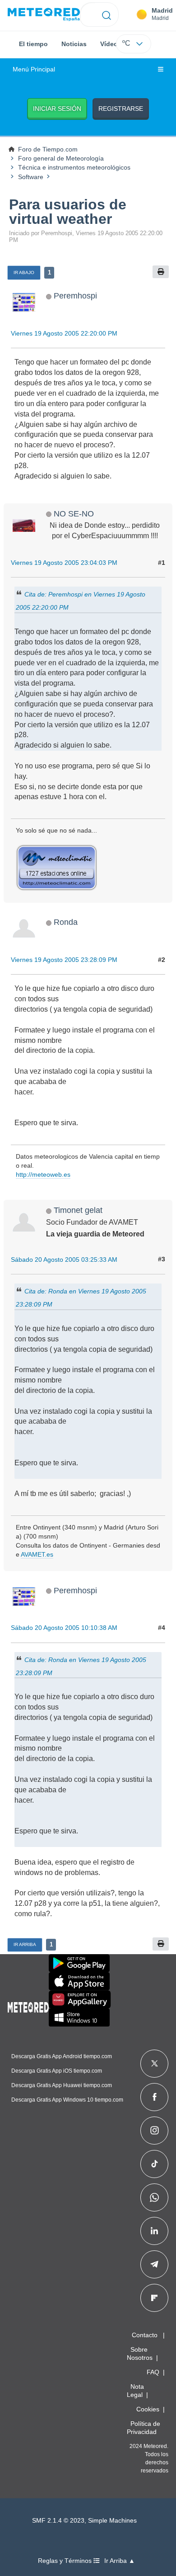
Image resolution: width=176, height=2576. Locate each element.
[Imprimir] (161, 272)
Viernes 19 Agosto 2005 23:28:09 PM (64, 960)
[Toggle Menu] (161, 70)
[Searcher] (107, 14)
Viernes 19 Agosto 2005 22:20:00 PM (64, 333)
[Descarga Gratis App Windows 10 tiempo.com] (79, 2017)
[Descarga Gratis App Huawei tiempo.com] (80, 1999)
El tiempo (33, 44)
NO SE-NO (74, 514)
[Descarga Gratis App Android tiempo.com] (79, 1963)
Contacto (145, 2335)
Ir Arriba (25, 1944)
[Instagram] (155, 2131)
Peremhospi (75, 296)
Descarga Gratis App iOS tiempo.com (57, 2071)
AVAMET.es (37, 1554)
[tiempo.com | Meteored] (28, 2006)
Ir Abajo (24, 272)
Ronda (66, 922)
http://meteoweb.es (43, 1174)
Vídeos (111, 44)
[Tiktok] (155, 2164)
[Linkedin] (154, 2231)
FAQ (153, 2372)
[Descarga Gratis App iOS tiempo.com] (79, 1981)
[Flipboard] (154, 2298)
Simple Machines (112, 2521)
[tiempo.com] (44, 15)
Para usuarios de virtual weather (68, 212)
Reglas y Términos (66, 2561)
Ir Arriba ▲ (120, 2561)
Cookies (148, 2409)
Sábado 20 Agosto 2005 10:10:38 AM (64, 1628)
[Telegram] (154, 2264)
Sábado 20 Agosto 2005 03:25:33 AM (64, 1260)
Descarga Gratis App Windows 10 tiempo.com (67, 2100)
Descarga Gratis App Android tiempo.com (62, 2056)
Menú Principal (34, 69)
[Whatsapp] (154, 2197)
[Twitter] (155, 2064)
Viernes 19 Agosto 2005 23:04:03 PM (64, 563)
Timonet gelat (78, 1210)
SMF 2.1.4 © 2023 (58, 2521)
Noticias (74, 44)
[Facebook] (155, 2097)
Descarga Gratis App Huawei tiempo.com (62, 2085)
